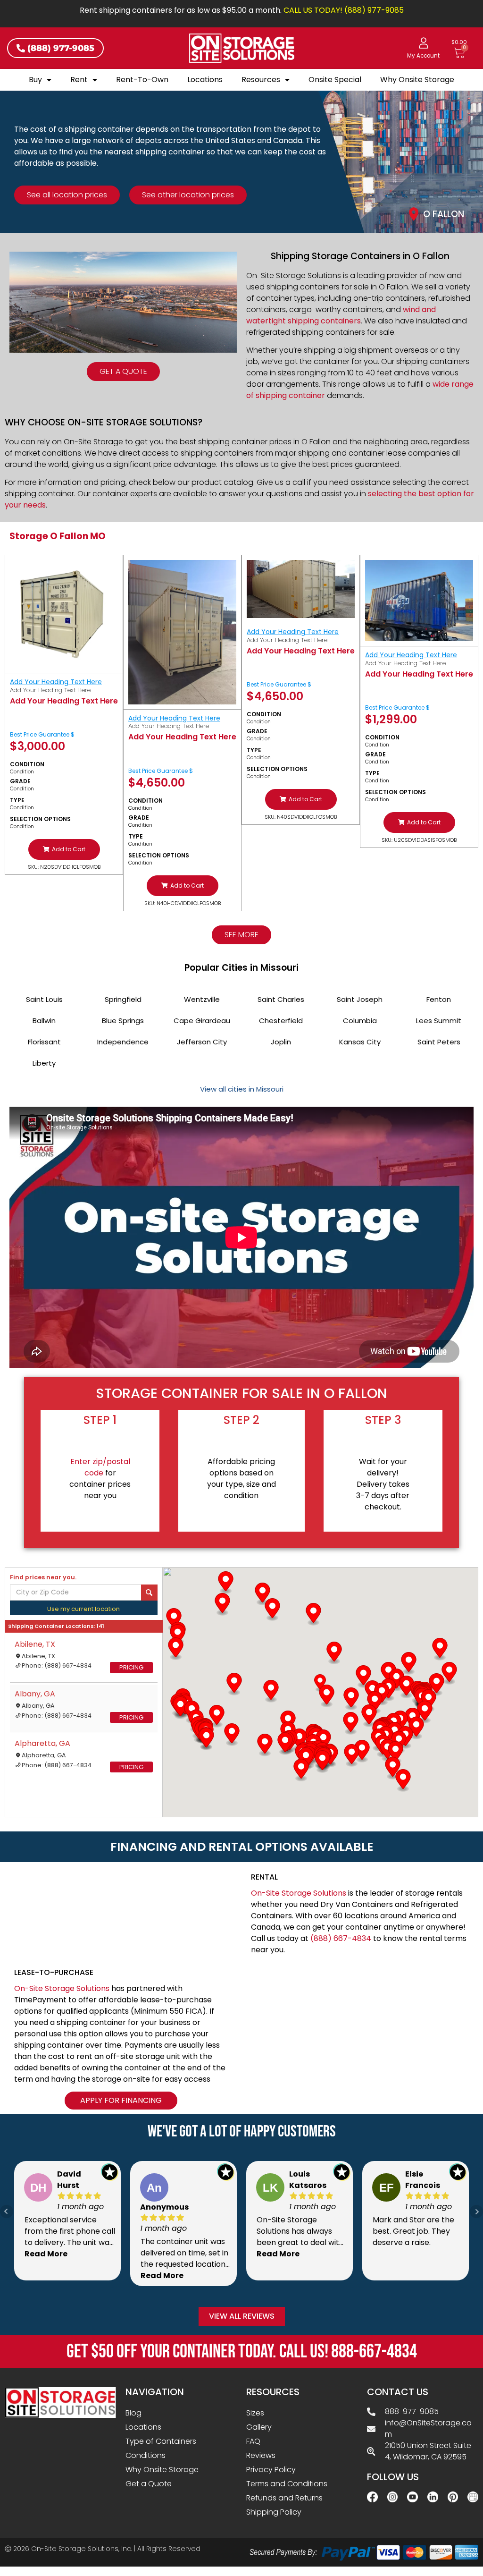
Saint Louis (44, 999)
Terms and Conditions (287, 2484)
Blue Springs (123, 1021)
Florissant (44, 1042)
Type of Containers (161, 2441)
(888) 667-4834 (341, 1938)
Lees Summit (439, 1021)
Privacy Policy (271, 2470)
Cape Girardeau (202, 1021)
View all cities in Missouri (242, 1089)
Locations (205, 80)
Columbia (360, 1021)
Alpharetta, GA (42, 1743)
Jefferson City (202, 1042)
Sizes (255, 2413)
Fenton (439, 999)
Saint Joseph (360, 999)
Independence (123, 1042)
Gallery (259, 2427)
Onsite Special (335, 80)
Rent (79, 80)
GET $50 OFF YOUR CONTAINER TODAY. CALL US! (242, 2352)
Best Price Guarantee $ (42, 734)
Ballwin (44, 1021)
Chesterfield (281, 1021)
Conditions (146, 2455)
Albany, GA (35, 1694)
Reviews (261, 2455)
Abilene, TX (35, 1644)
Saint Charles (281, 999)
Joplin (281, 1042)
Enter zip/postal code (100, 1467)
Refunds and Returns (284, 2498)
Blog (133, 2413)
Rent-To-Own (142, 80)
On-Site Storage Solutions (299, 1893)
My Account (423, 56)
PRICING (131, 1667)
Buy (35, 80)
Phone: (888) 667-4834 (57, 1665)
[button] (64, 849)
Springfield (123, 999)
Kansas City (360, 1042)
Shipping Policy (274, 2512)
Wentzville (202, 999)
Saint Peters (439, 1042)
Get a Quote (149, 2484)
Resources (261, 80)
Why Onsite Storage (417, 80)
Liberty (44, 1063)
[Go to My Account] (424, 43)
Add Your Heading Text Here (56, 682)
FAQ (253, 2441)
